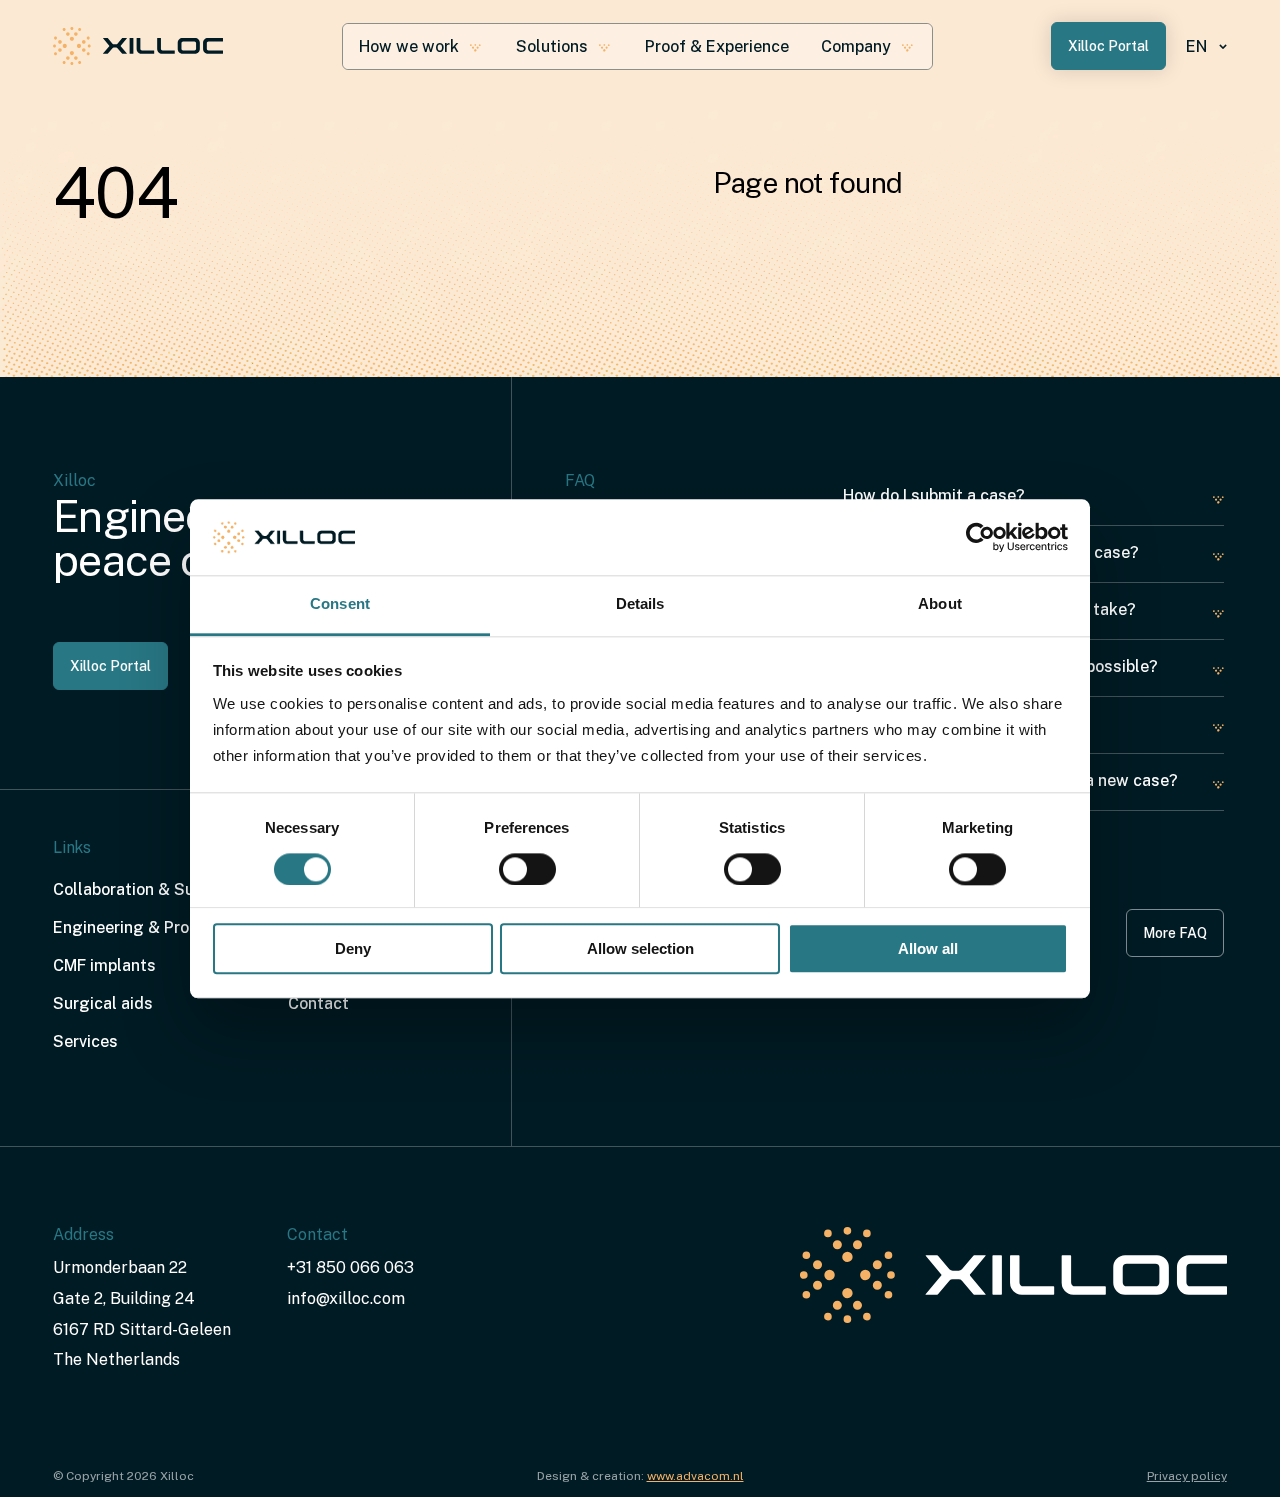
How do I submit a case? (934, 495)
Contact (318, 1003)
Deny (353, 949)
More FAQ (1175, 933)
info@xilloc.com (346, 1298)
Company (856, 46)
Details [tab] (640, 604)
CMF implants (104, 965)
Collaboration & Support (143, 889)
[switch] (527, 869)
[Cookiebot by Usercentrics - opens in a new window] (980, 537)
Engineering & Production (149, 927)
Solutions (552, 46)
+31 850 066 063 (350, 1267)
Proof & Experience (717, 46)
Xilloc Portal (1108, 46)
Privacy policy (1187, 1476)
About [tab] (940, 604)
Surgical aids (103, 1003)
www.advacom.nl (695, 1476)
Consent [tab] (340, 604)
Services (85, 1041)
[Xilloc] (138, 46)
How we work (409, 46)
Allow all (928, 949)
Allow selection (640, 949)
